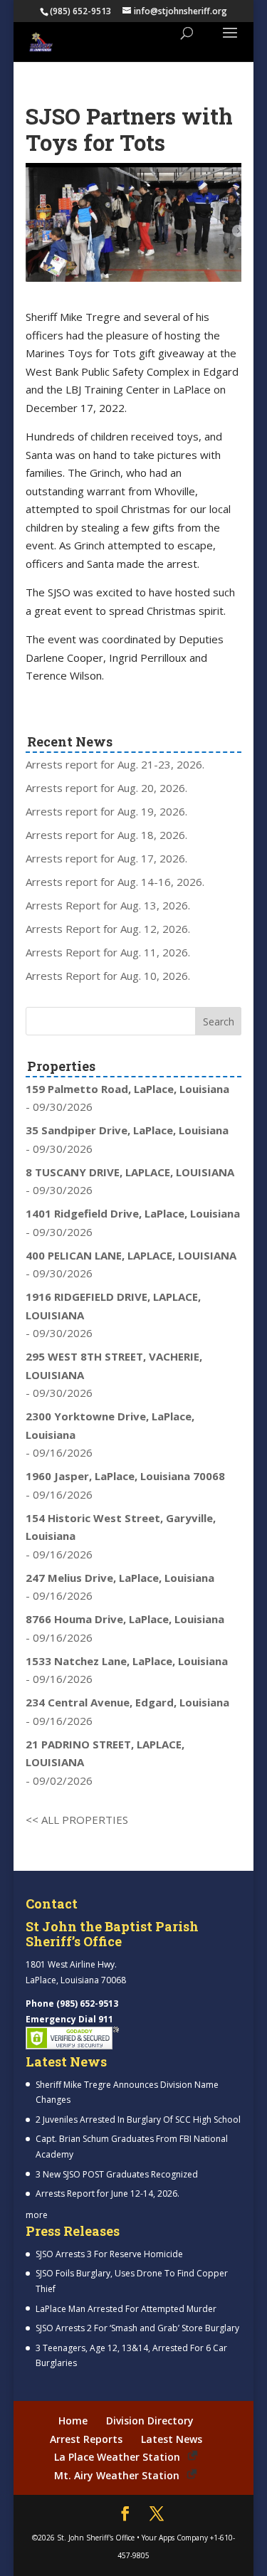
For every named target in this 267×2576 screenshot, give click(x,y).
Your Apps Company (175, 2538)
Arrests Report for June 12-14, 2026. (108, 2194)
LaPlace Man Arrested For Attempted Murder (126, 2309)
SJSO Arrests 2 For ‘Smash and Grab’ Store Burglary (137, 2328)
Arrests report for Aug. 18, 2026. (106, 835)
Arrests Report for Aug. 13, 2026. (108, 905)
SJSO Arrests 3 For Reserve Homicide (109, 2254)
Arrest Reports (86, 2439)
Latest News (172, 2439)
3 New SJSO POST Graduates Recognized (117, 2174)
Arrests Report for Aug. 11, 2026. (108, 952)
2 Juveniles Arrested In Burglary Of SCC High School (138, 2120)
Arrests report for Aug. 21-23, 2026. (115, 764)
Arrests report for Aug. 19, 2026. (106, 811)
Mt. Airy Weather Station (117, 2475)
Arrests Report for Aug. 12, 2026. (108, 929)
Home (73, 2421)
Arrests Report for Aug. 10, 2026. (108, 976)
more (37, 2215)
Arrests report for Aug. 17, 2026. (106, 858)
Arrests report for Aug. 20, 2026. (106, 788)
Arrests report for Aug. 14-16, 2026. (115, 882)
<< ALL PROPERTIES (77, 1820)
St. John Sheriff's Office (96, 2538)
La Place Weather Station (117, 2457)
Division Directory (150, 2421)
